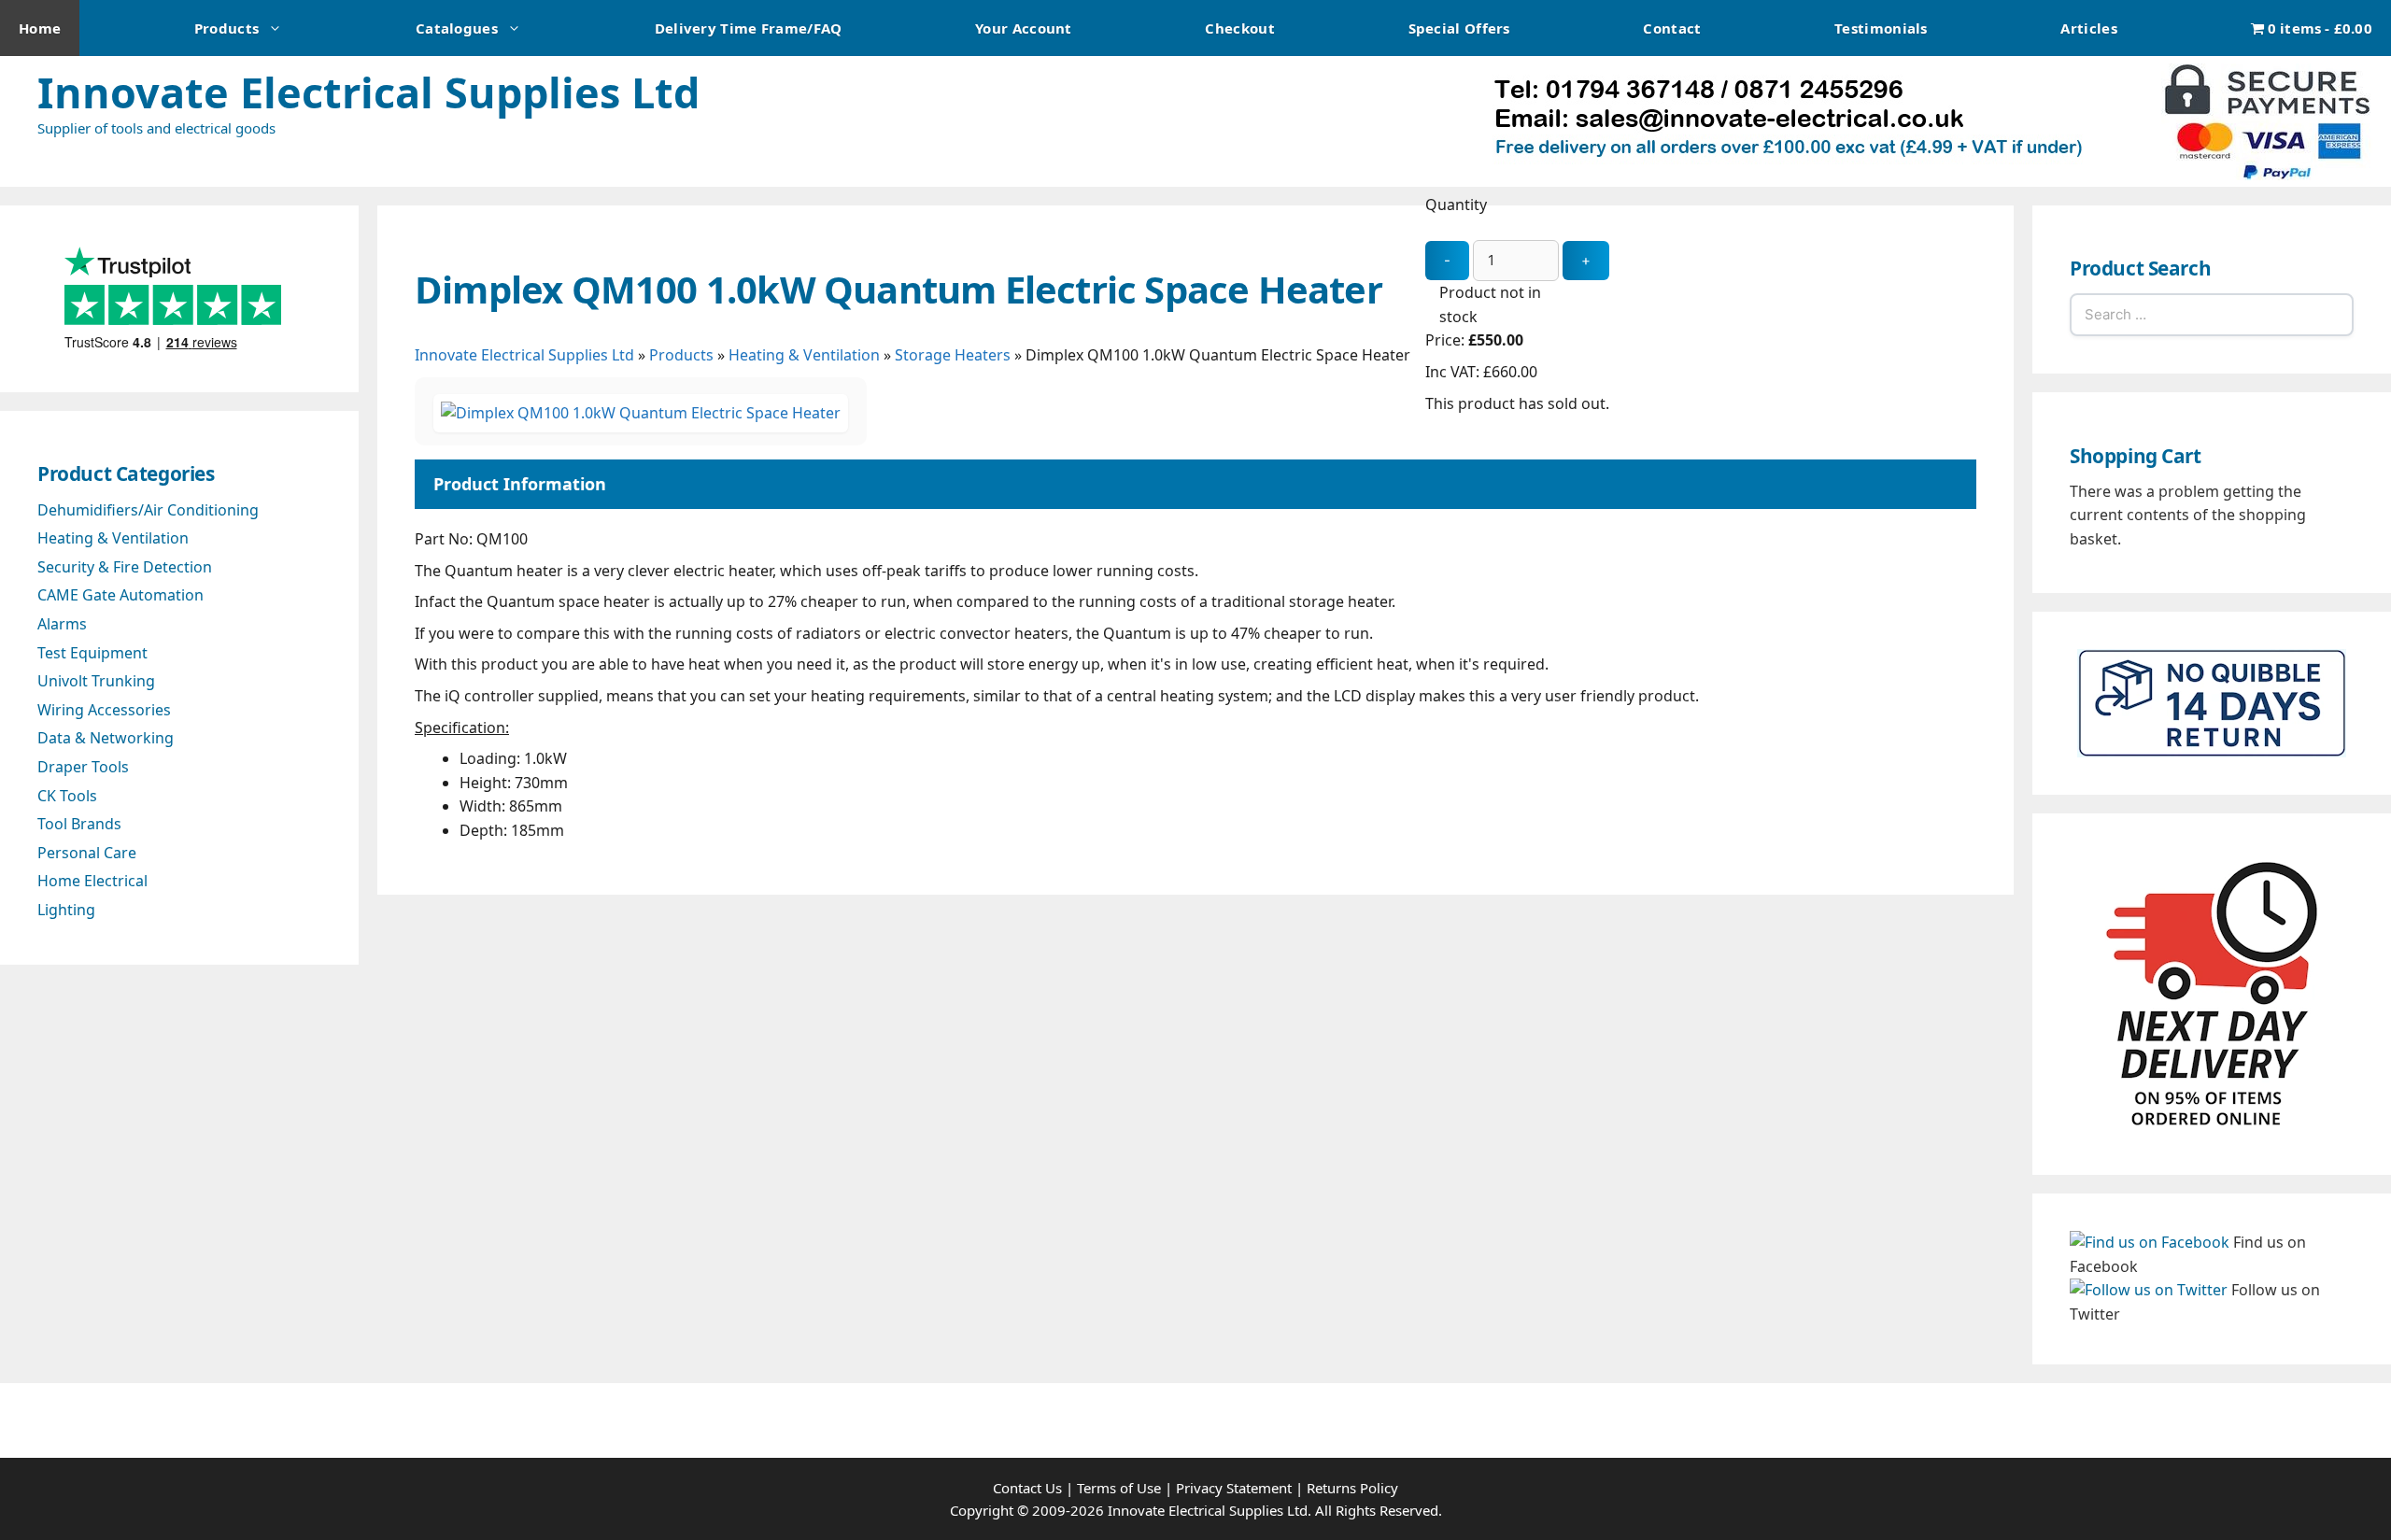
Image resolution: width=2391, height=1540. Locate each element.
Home (40, 28)
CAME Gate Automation (120, 595)
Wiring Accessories (104, 710)
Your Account (1024, 28)
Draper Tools (83, 767)
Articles (2088, 28)
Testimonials (1881, 28)
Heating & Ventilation (804, 355)
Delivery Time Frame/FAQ (749, 28)
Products (226, 28)
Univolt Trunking (96, 681)
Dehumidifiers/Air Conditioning (148, 510)
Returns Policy (1352, 1488)
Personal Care (87, 853)
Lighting (66, 910)
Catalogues (457, 28)
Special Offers (1459, 28)
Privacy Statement (1234, 1488)
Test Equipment (92, 653)
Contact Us (1027, 1488)
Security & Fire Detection (125, 567)
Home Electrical (92, 881)
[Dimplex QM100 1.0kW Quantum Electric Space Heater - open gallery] (641, 413)
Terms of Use (1119, 1488)
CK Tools (67, 796)
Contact (1672, 28)
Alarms (62, 624)
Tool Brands (79, 824)
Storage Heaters (953, 355)
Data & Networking (106, 738)
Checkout (1239, 28)
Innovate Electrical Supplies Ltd (368, 92)
